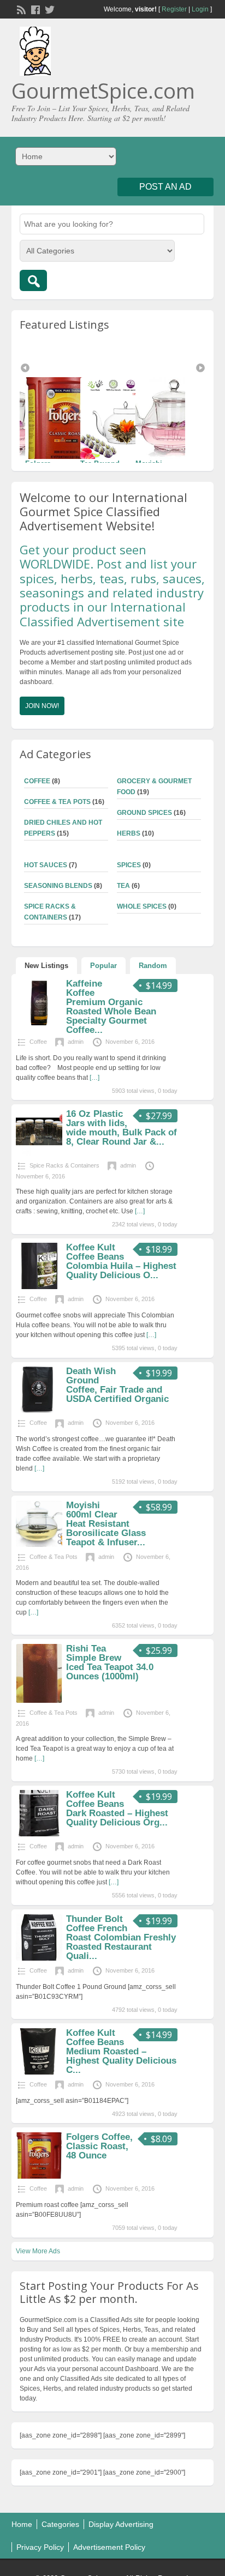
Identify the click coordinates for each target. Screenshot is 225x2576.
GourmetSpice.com (103, 90)
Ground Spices (144, 813)
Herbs (129, 833)
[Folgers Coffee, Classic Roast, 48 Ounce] (179, 418)
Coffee (37, 781)
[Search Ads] (33, 280)
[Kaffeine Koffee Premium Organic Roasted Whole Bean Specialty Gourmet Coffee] (39, 1023)
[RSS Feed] (20, 9)
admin (76, 1042)
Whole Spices (142, 906)
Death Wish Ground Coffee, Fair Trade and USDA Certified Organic (117, 1385)
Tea (123, 886)
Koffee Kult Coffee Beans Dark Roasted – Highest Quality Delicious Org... (117, 1809)
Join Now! (42, 706)
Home (22, 2524)
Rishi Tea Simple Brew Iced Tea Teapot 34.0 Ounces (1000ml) (110, 1662)
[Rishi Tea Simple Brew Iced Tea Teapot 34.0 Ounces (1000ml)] (39, 1701)
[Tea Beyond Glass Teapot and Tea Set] (69, 418)
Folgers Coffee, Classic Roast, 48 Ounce (99, 2146)
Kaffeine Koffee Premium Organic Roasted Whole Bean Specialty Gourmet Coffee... (111, 1007)
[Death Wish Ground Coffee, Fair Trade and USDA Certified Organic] (39, 1411)
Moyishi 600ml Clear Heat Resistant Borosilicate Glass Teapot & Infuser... (106, 1524)
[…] (94, 1078)
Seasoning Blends (58, 886)
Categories (60, 2524)
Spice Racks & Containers (64, 1165)
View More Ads (38, 2251)
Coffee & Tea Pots (57, 802)
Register (174, 9)
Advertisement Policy (109, 2547)
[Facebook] (34, 9)
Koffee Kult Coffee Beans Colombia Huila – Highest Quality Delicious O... (121, 1261)
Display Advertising (121, 2524)
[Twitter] (49, 9)
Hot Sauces (46, 865)
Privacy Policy (40, 2547)
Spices (129, 865)
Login (200, 9)
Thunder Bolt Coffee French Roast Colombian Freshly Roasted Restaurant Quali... (121, 1937)
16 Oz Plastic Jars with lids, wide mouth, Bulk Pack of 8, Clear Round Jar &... (122, 1128)
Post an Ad (165, 187)
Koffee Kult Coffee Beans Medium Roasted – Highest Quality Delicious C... (121, 2051)
